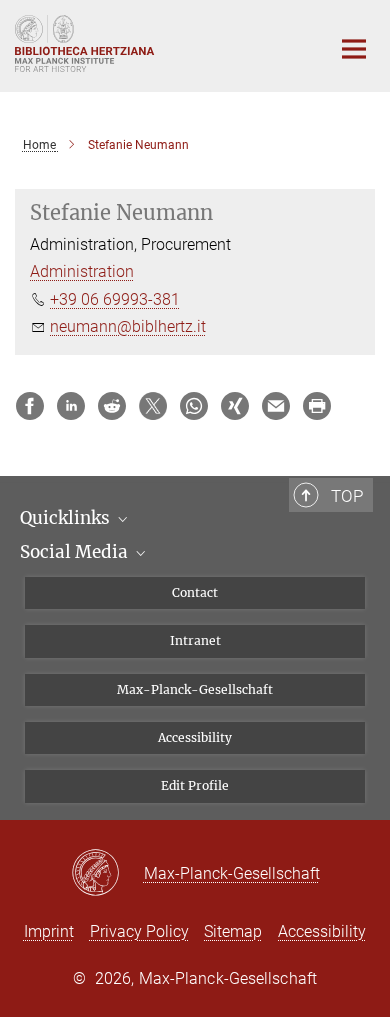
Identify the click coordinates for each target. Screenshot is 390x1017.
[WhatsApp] (194, 406)
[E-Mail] (276, 406)
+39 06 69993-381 (115, 299)
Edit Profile (195, 785)
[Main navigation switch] (354, 49)
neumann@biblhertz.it (128, 326)
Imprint (49, 931)
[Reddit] (112, 406)
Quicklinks (67, 518)
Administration (82, 271)
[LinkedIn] (71, 406)
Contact (195, 592)
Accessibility (195, 737)
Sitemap (233, 931)
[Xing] (235, 406)
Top (347, 496)
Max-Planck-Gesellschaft (195, 689)
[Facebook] (30, 406)
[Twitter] (153, 406)
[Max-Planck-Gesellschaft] (107, 874)
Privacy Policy (139, 931)
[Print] (317, 406)
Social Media (76, 552)
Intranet (195, 640)
